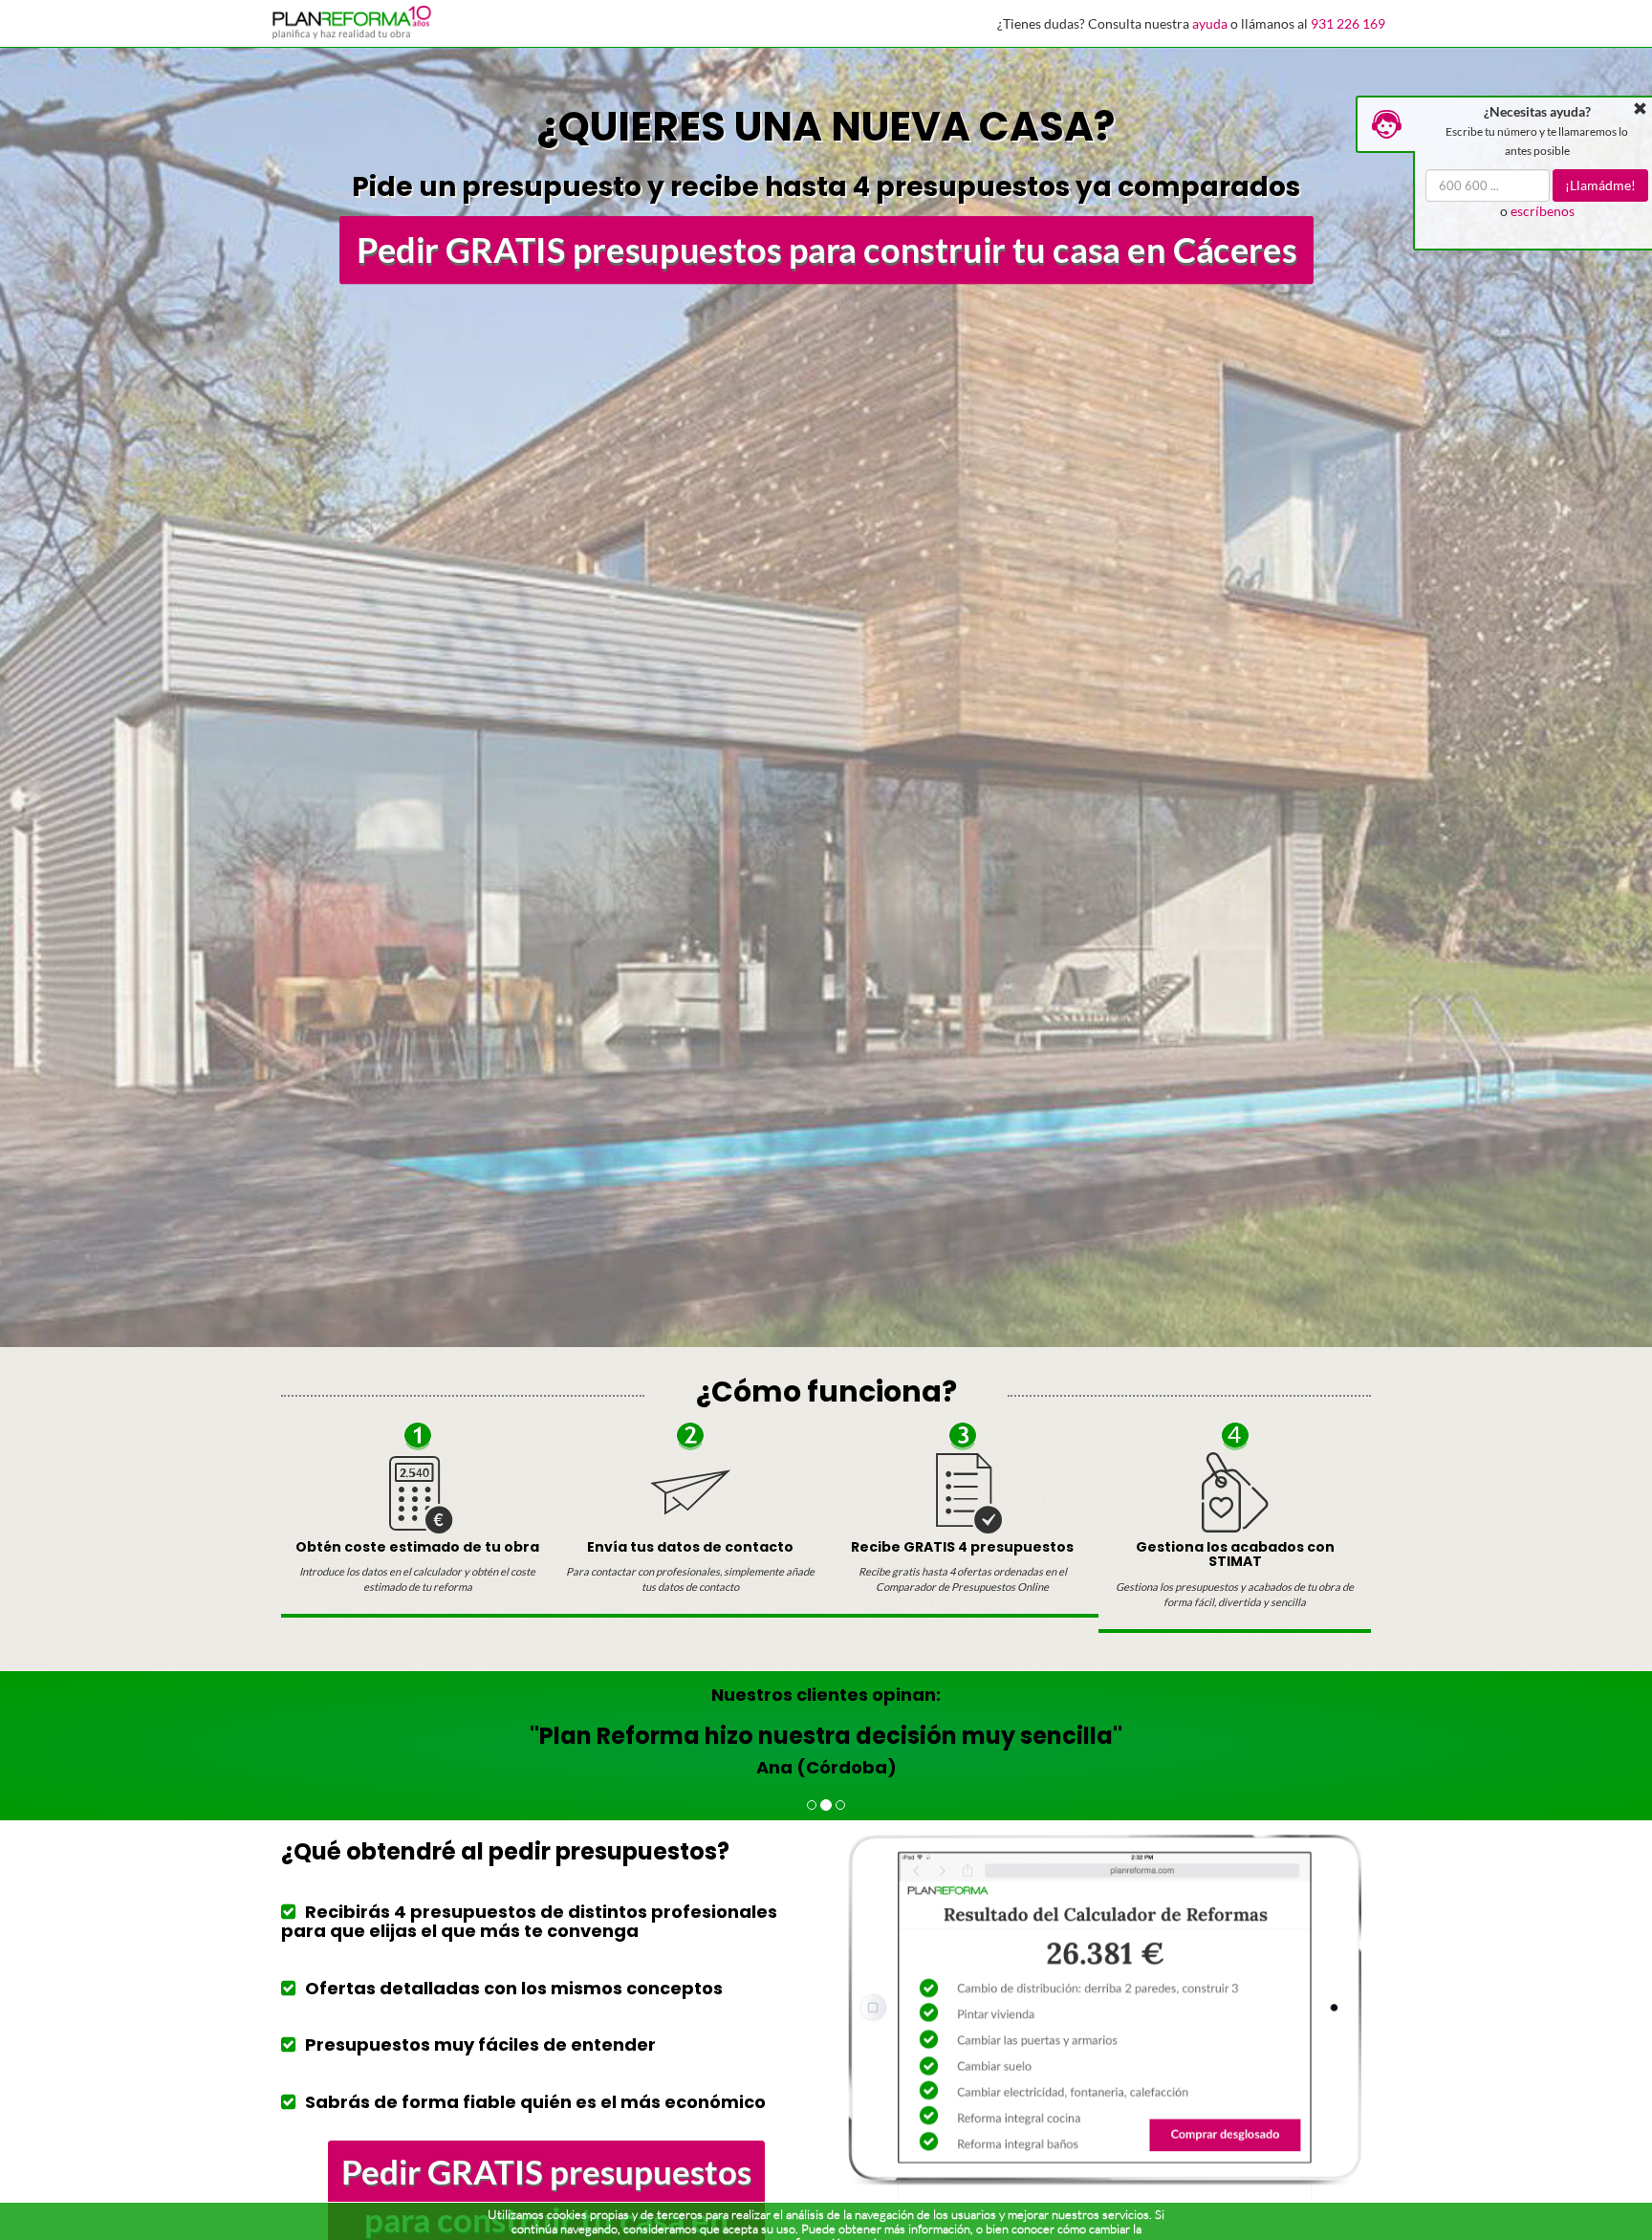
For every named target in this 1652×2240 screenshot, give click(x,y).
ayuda (1210, 23)
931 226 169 (1348, 23)
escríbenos (1543, 211)
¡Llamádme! (1601, 185)
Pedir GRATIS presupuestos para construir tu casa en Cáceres (826, 250)
